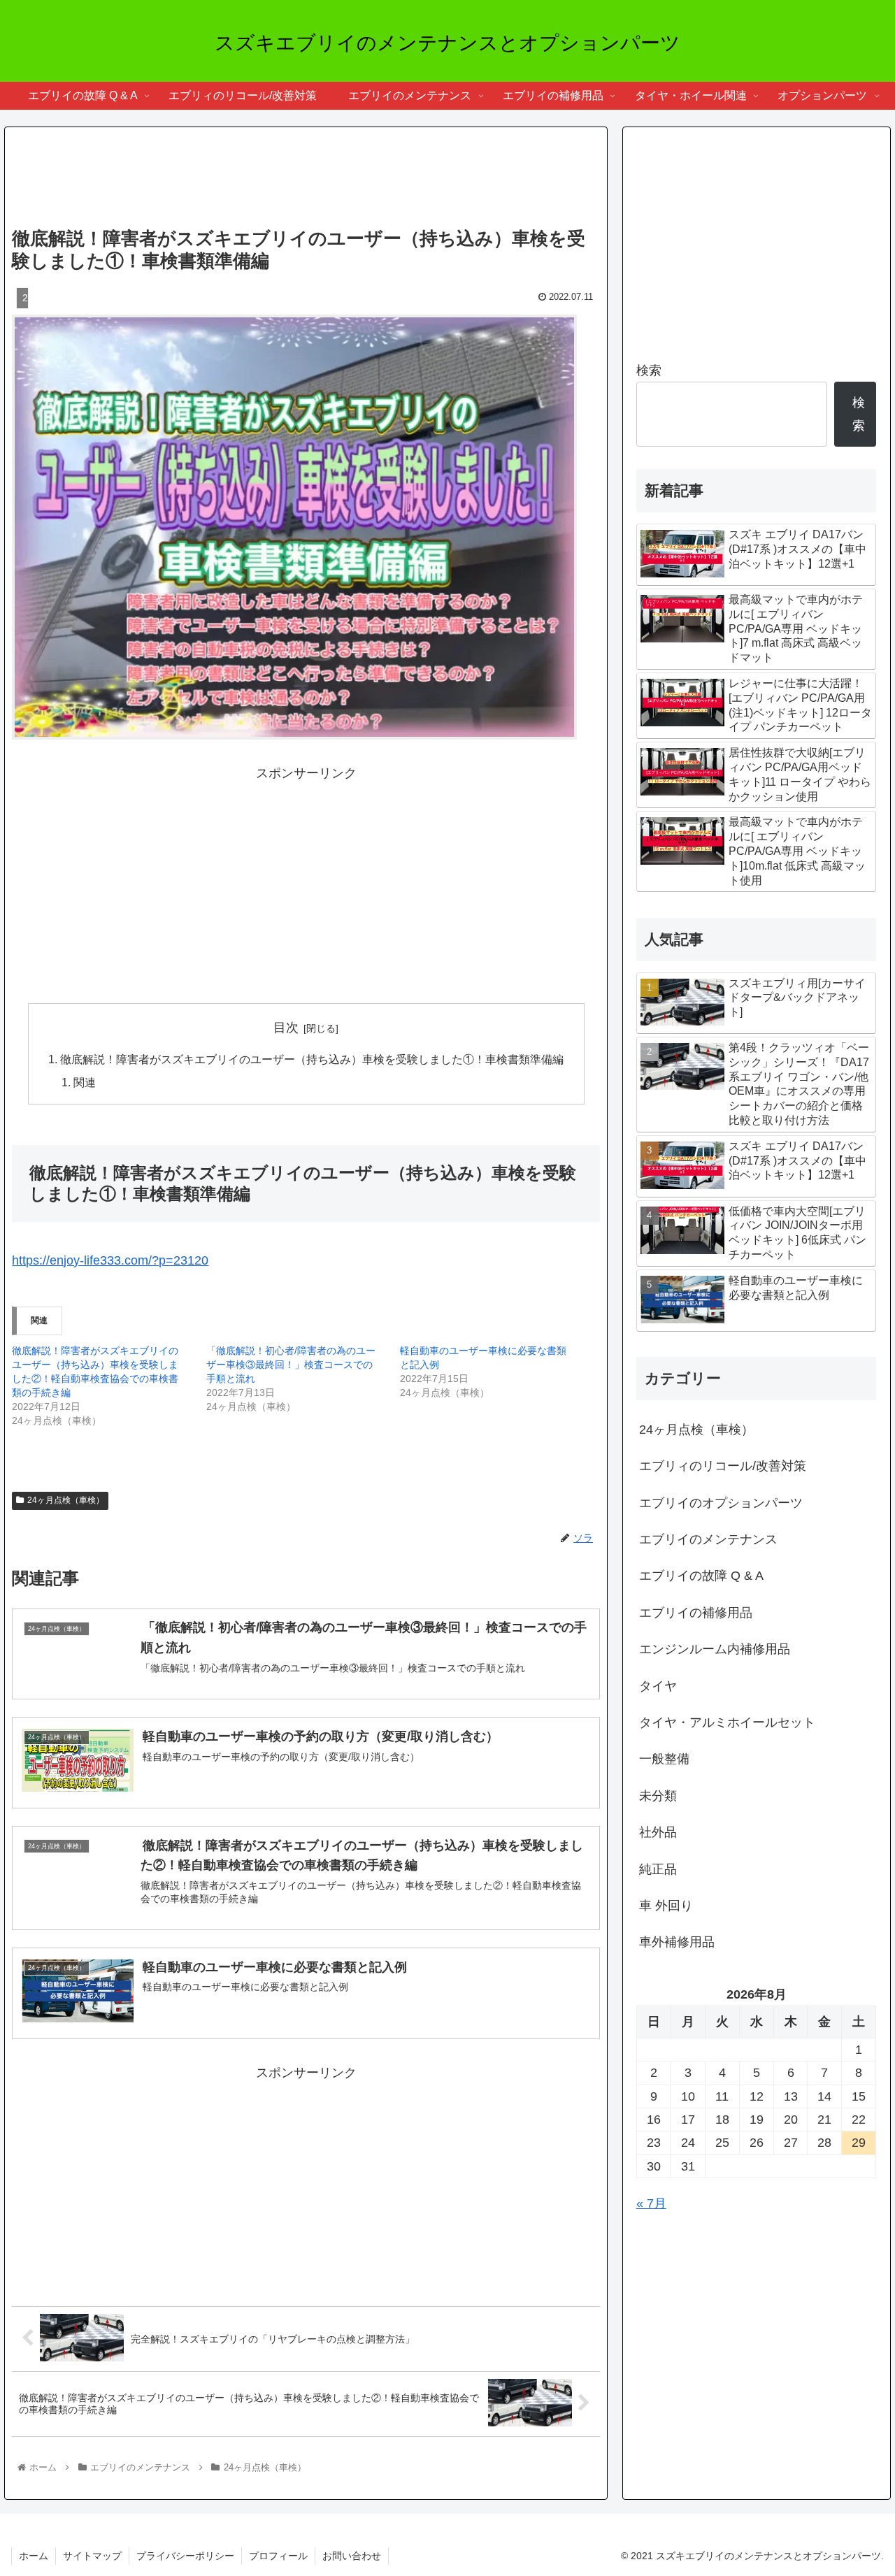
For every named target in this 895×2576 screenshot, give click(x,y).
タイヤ (658, 1686)
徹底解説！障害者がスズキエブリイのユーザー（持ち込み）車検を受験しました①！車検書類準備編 (312, 1059)
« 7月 (651, 2203)
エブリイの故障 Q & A (701, 1576)
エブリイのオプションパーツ (721, 1503)
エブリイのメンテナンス (708, 1539)
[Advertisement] (306, 173)
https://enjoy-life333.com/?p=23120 (110, 1260)
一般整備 (664, 1759)
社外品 (658, 1832)
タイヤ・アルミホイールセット (727, 1722)
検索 (649, 370)
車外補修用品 (677, 1942)
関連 (85, 1082)
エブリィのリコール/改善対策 (723, 1466)
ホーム (34, 2556)
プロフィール (278, 2556)
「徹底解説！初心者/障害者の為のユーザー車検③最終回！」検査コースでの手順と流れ (291, 1365)
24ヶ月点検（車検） (66, 1500)
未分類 (658, 1796)
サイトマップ (92, 2556)
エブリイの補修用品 (696, 1613)
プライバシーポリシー (185, 2556)
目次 (286, 1028)
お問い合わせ (352, 2556)
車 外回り (666, 1906)
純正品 (658, 1869)
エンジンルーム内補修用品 (715, 1649)
